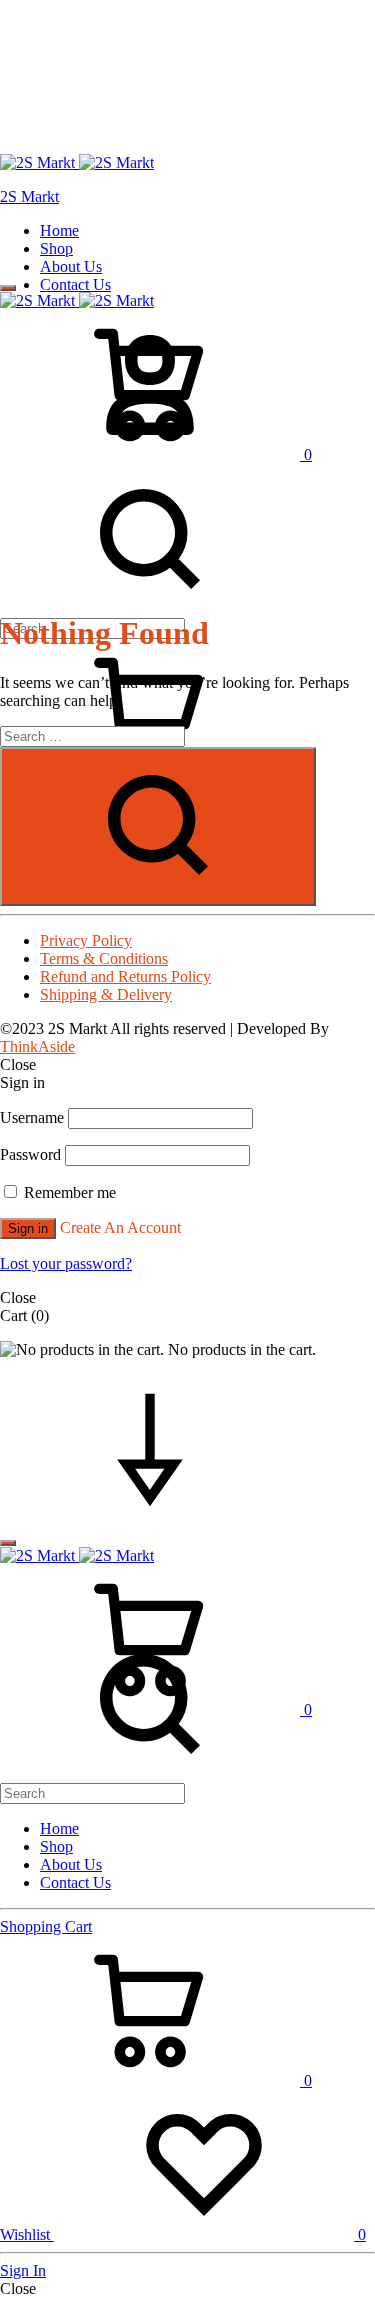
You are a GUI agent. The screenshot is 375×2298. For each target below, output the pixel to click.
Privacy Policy (86, 940)
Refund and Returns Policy (125, 976)
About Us (71, 266)
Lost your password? (66, 1263)
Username (32, 1117)
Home (59, 230)
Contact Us (75, 284)
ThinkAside (37, 1046)
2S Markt (29, 196)
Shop (56, 248)
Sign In (23, 2270)
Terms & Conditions (104, 958)
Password (30, 1154)
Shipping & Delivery (106, 994)
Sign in (28, 1228)
